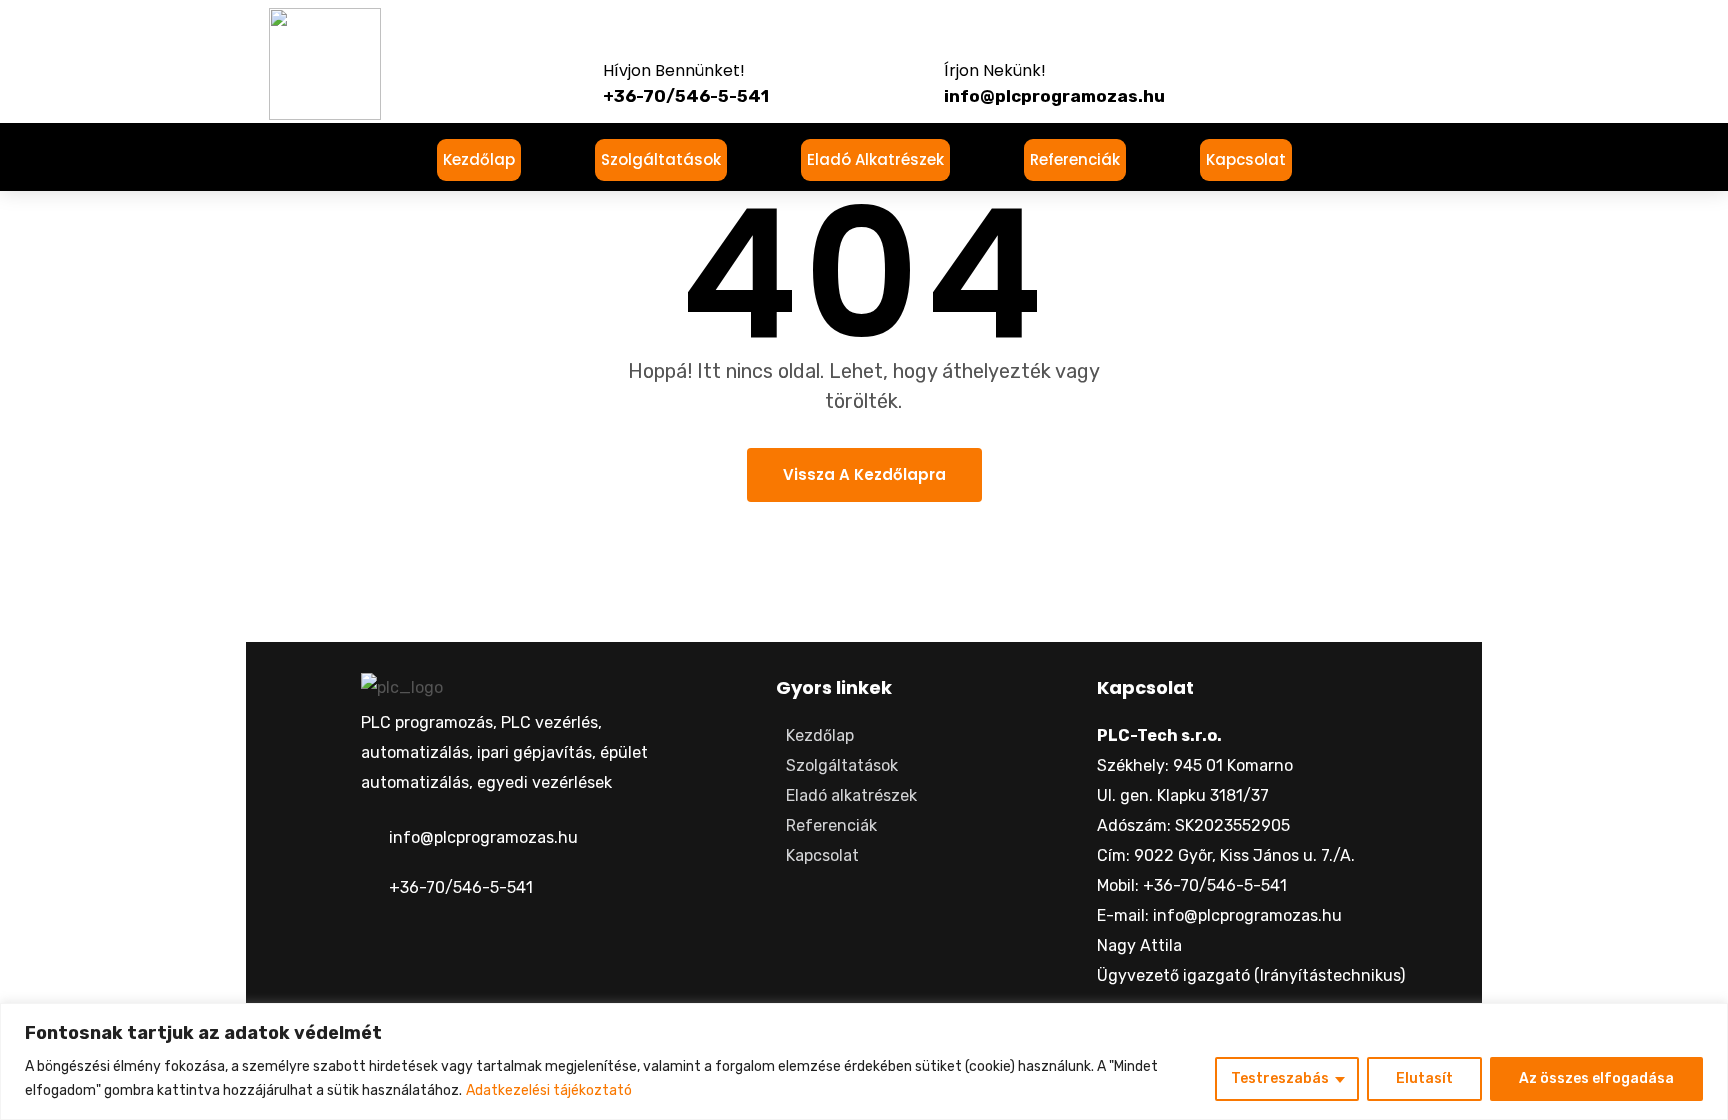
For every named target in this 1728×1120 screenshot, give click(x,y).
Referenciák (1075, 159)
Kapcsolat (1246, 159)
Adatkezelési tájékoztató (549, 1090)
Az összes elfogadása (1596, 1078)
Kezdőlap (479, 159)
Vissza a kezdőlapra (864, 474)
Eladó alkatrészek (875, 159)
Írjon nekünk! (995, 70)
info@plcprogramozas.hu (483, 837)
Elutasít (1424, 1078)
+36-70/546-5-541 (461, 887)
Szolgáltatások (661, 159)
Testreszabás (1280, 1078)
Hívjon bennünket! (674, 70)
